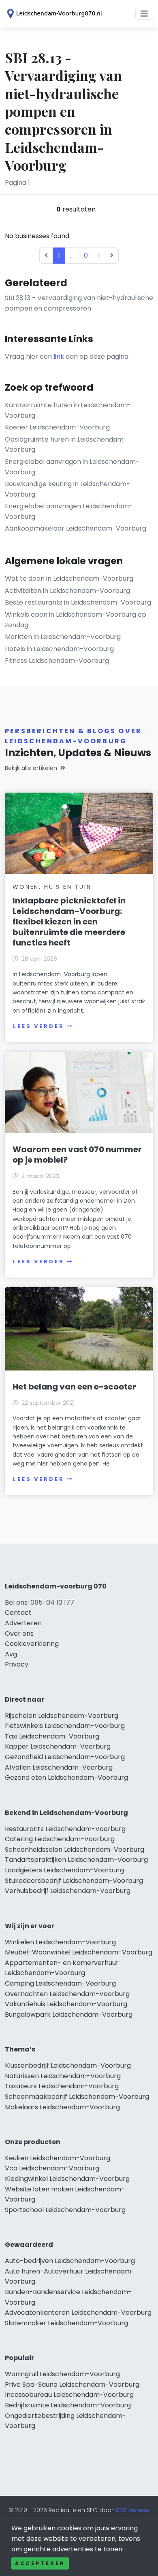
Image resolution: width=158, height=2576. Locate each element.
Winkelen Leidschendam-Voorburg (60, 1942)
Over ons (19, 1634)
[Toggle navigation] (144, 14)
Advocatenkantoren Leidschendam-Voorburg (78, 2313)
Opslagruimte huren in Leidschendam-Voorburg (66, 445)
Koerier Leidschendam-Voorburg (57, 427)
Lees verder (38, 1026)
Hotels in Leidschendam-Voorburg (59, 649)
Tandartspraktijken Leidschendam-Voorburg (76, 1860)
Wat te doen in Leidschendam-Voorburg (69, 578)
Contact (18, 1613)
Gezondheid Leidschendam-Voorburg (65, 1757)
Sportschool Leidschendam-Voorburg (65, 2210)
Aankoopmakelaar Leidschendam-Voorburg (76, 528)
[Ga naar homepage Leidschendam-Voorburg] (53, 14)
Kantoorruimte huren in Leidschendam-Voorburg (68, 410)
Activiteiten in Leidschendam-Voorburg (67, 591)
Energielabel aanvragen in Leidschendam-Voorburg (72, 467)
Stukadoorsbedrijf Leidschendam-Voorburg (74, 1881)
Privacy (17, 1664)
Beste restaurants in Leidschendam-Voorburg (78, 602)
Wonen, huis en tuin (52, 887)
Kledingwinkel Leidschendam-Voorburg (67, 2179)
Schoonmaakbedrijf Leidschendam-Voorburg (77, 2097)
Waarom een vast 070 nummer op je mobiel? (77, 1155)
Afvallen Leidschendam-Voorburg (59, 1767)
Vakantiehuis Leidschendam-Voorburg (66, 2004)
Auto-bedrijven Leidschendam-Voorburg (70, 2261)
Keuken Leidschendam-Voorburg (58, 2158)
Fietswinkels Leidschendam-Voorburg (65, 1726)
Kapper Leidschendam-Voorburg (58, 1746)
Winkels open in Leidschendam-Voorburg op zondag (76, 620)
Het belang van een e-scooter (74, 1387)
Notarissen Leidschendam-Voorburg (63, 2076)
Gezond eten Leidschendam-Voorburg (66, 1778)
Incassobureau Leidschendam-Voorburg (69, 2395)
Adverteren (23, 1623)
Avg (11, 1654)
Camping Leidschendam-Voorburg (60, 1983)
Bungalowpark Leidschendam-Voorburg (69, 2014)
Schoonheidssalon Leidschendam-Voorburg (75, 1850)
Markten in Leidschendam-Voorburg (63, 637)
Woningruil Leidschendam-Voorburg (62, 2374)
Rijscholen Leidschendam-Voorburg (62, 1716)
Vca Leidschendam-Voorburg (52, 2168)
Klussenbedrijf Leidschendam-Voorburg (68, 2065)
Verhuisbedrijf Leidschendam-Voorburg (68, 1891)
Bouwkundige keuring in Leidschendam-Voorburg (67, 489)
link (59, 356)
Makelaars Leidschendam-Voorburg (62, 2107)
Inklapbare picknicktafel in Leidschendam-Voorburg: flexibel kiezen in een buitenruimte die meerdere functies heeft (69, 922)
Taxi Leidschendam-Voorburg (52, 1736)
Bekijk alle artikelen (31, 768)
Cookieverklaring (32, 1644)
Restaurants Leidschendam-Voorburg (65, 1829)
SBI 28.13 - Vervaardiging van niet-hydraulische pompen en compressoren (79, 303)
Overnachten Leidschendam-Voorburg (67, 1994)
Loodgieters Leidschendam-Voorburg (64, 1870)
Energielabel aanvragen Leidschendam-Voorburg (69, 511)
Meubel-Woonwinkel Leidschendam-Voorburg (79, 1952)
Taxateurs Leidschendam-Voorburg (62, 2086)
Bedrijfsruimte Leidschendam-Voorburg (68, 2405)
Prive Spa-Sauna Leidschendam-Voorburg (72, 2385)
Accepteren (40, 2563)
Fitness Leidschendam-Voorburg (57, 661)
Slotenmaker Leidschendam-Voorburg (66, 2323)
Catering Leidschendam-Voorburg (60, 1839)
